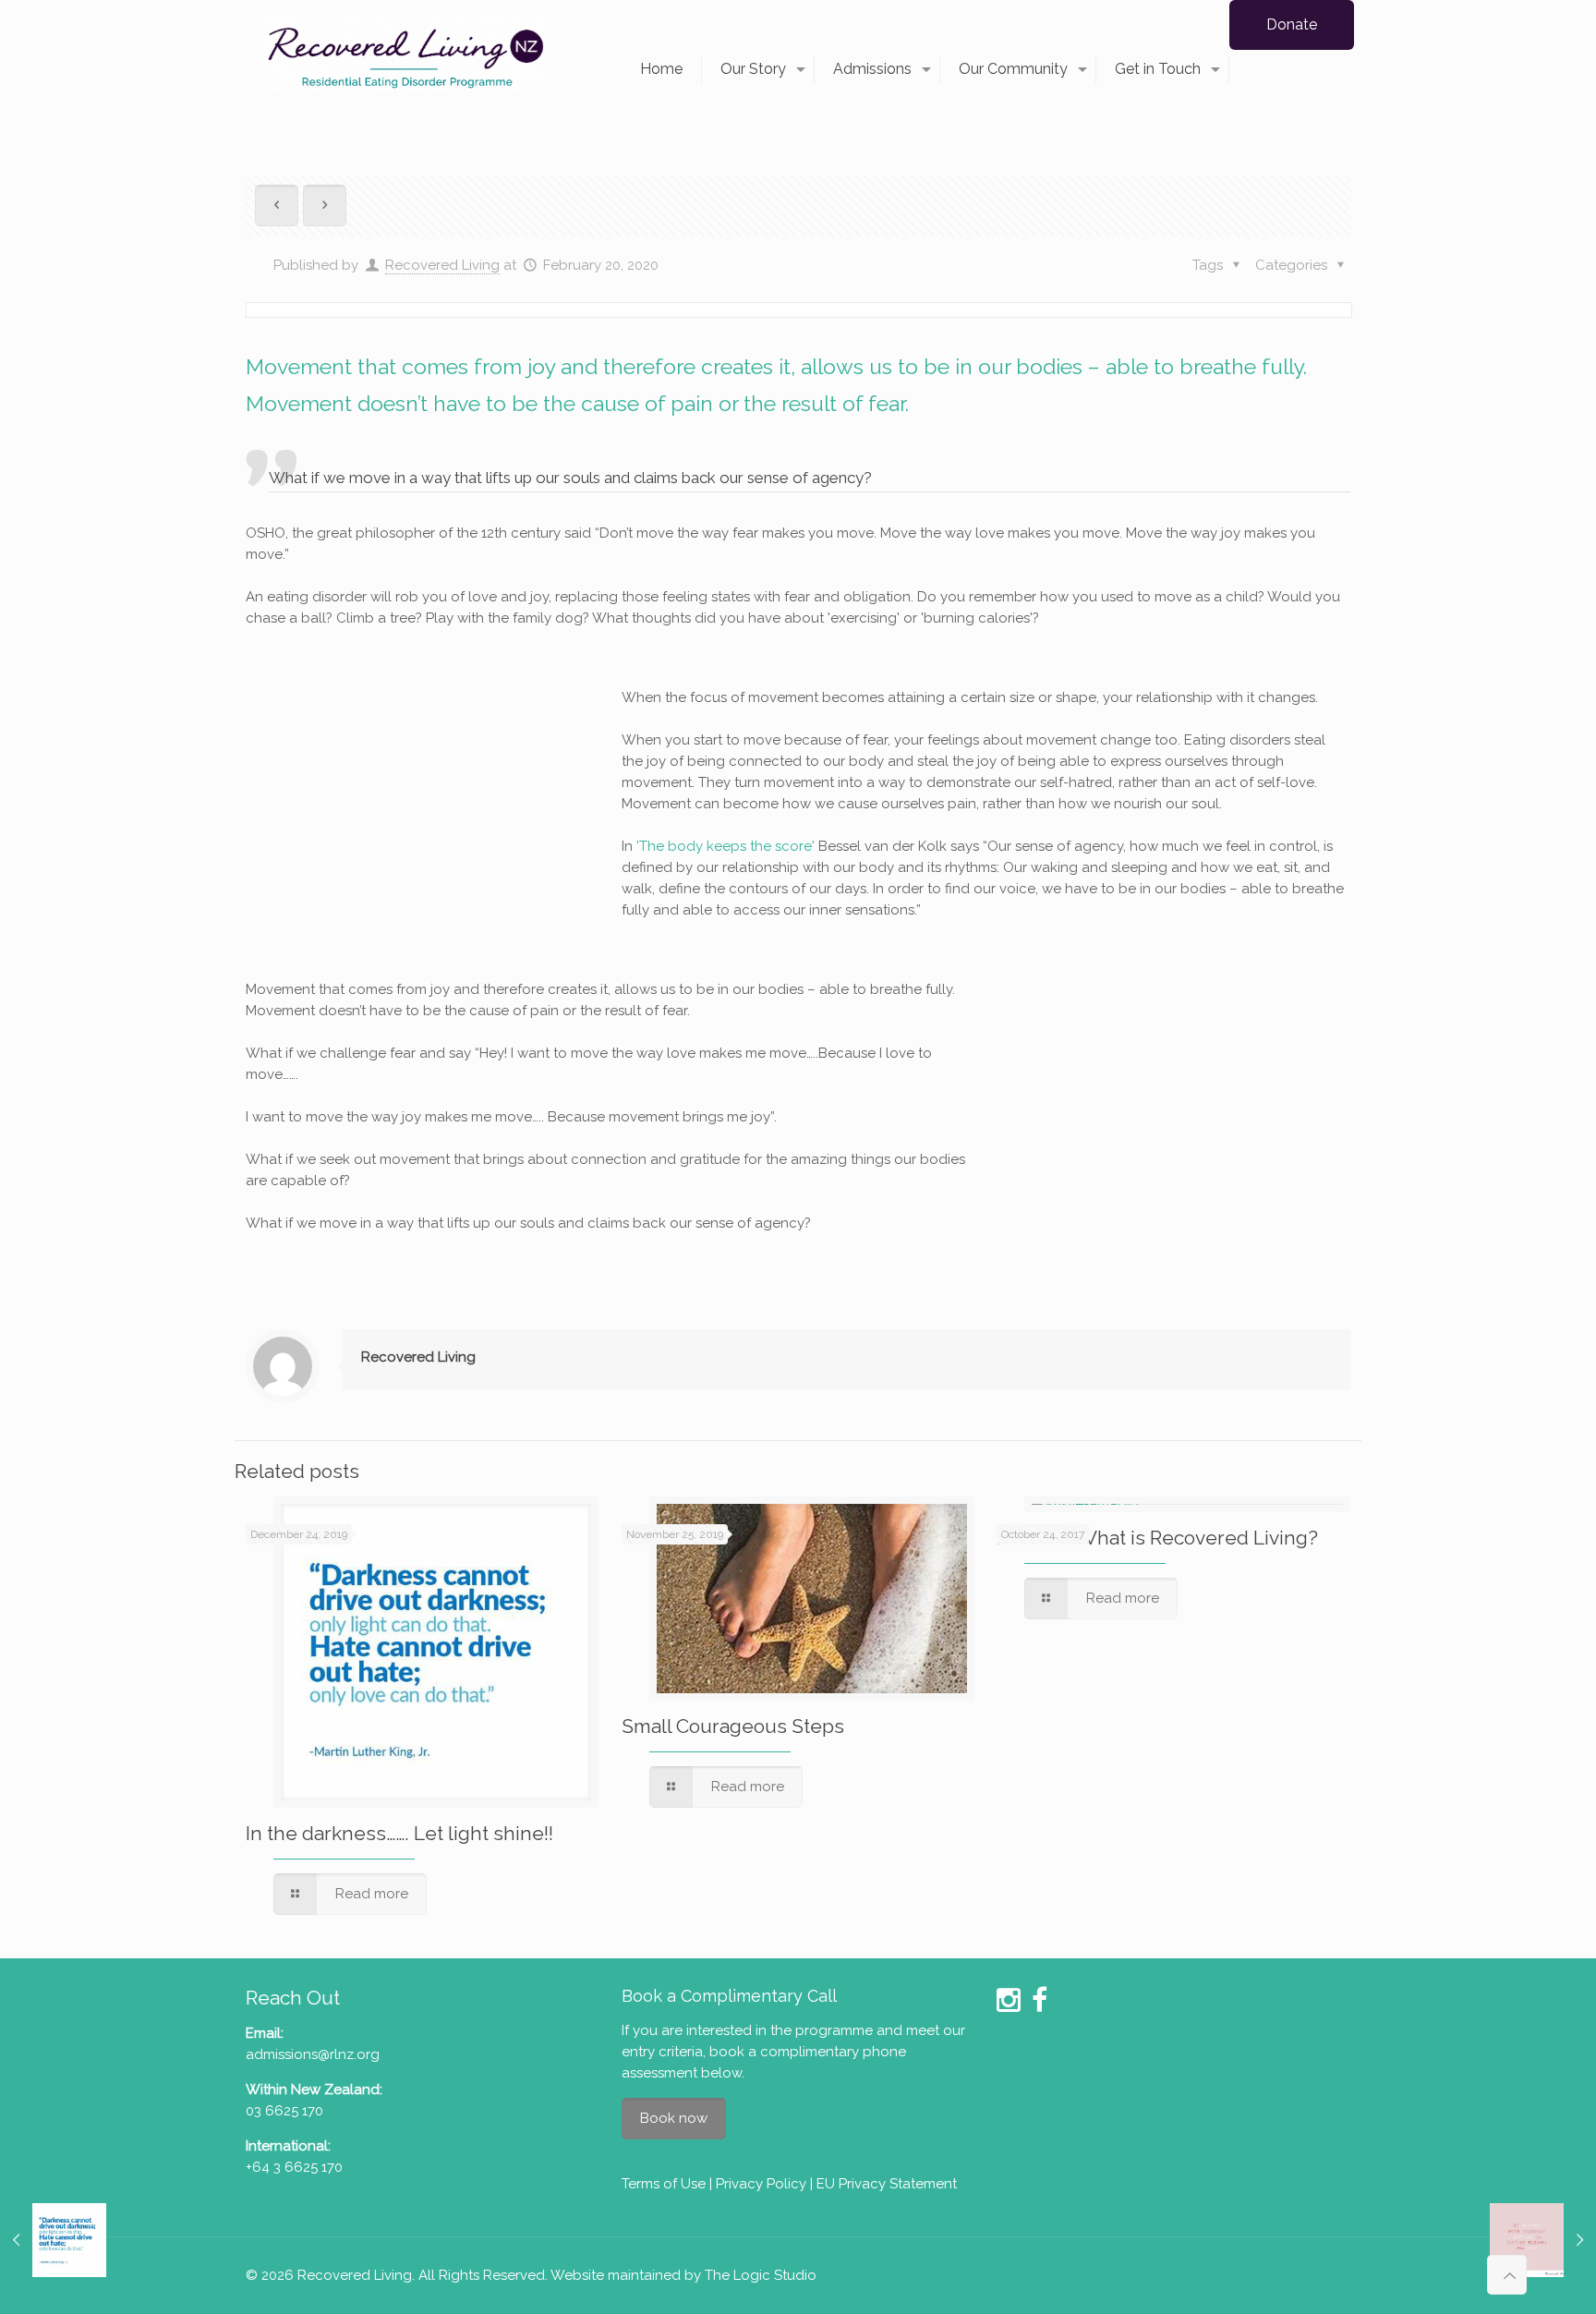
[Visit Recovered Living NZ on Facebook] (1040, 2005)
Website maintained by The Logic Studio (683, 2275)
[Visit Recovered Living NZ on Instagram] (1009, 2005)
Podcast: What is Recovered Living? (1157, 1538)
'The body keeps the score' (725, 846)
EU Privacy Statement (887, 2184)
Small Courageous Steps (733, 1726)
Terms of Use (664, 2184)
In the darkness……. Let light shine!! (399, 1833)
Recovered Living (442, 265)
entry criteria (662, 2052)
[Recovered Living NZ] (405, 53)
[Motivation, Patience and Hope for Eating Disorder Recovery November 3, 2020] (1543, 2240)
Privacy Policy (761, 2184)
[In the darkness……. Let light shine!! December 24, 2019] (53, 2240)
